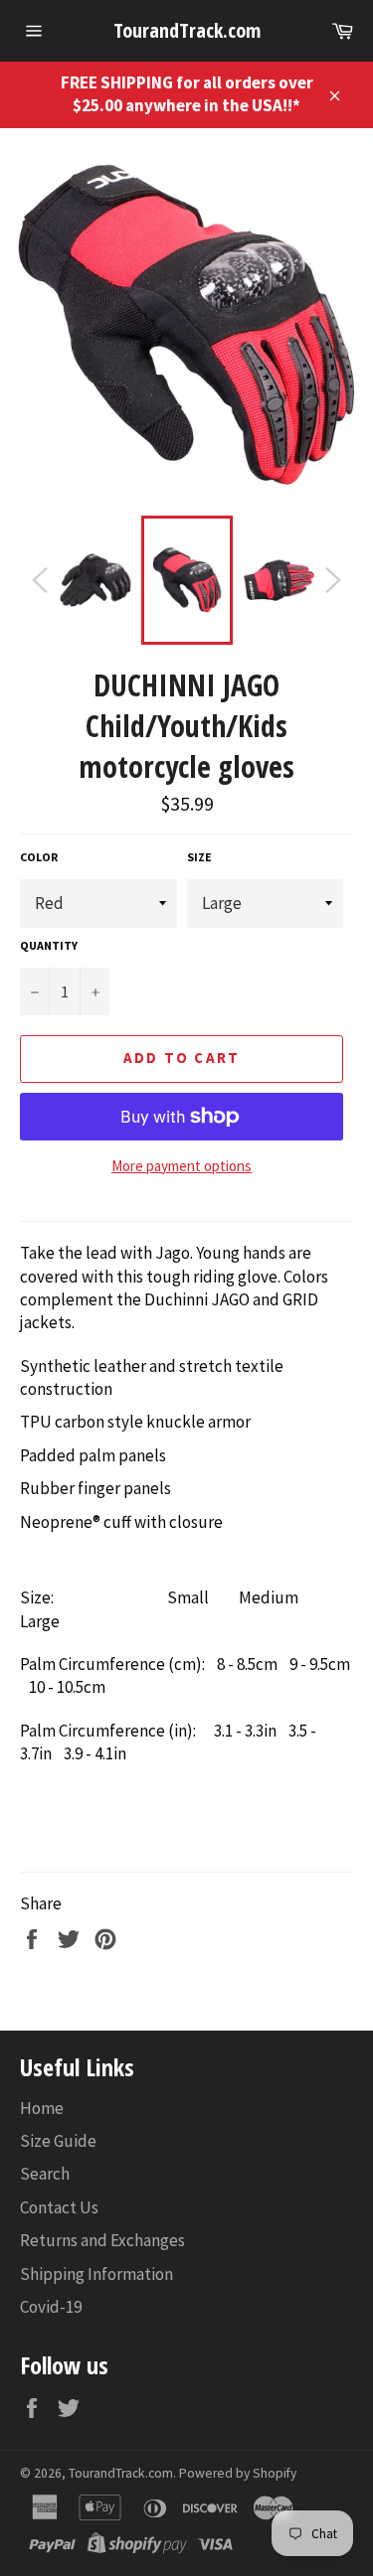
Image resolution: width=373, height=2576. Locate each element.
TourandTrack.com (187, 30)
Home (42, 2108)
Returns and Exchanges (102, 2240)
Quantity (49, 945)
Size (199, 857)
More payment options (182, 1166)
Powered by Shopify (238, 2473)
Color (39, 857)
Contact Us (59, 2207)
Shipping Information (96, 2274)
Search (45, 2174)
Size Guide (58, 2141)
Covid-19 (51, 2307)
